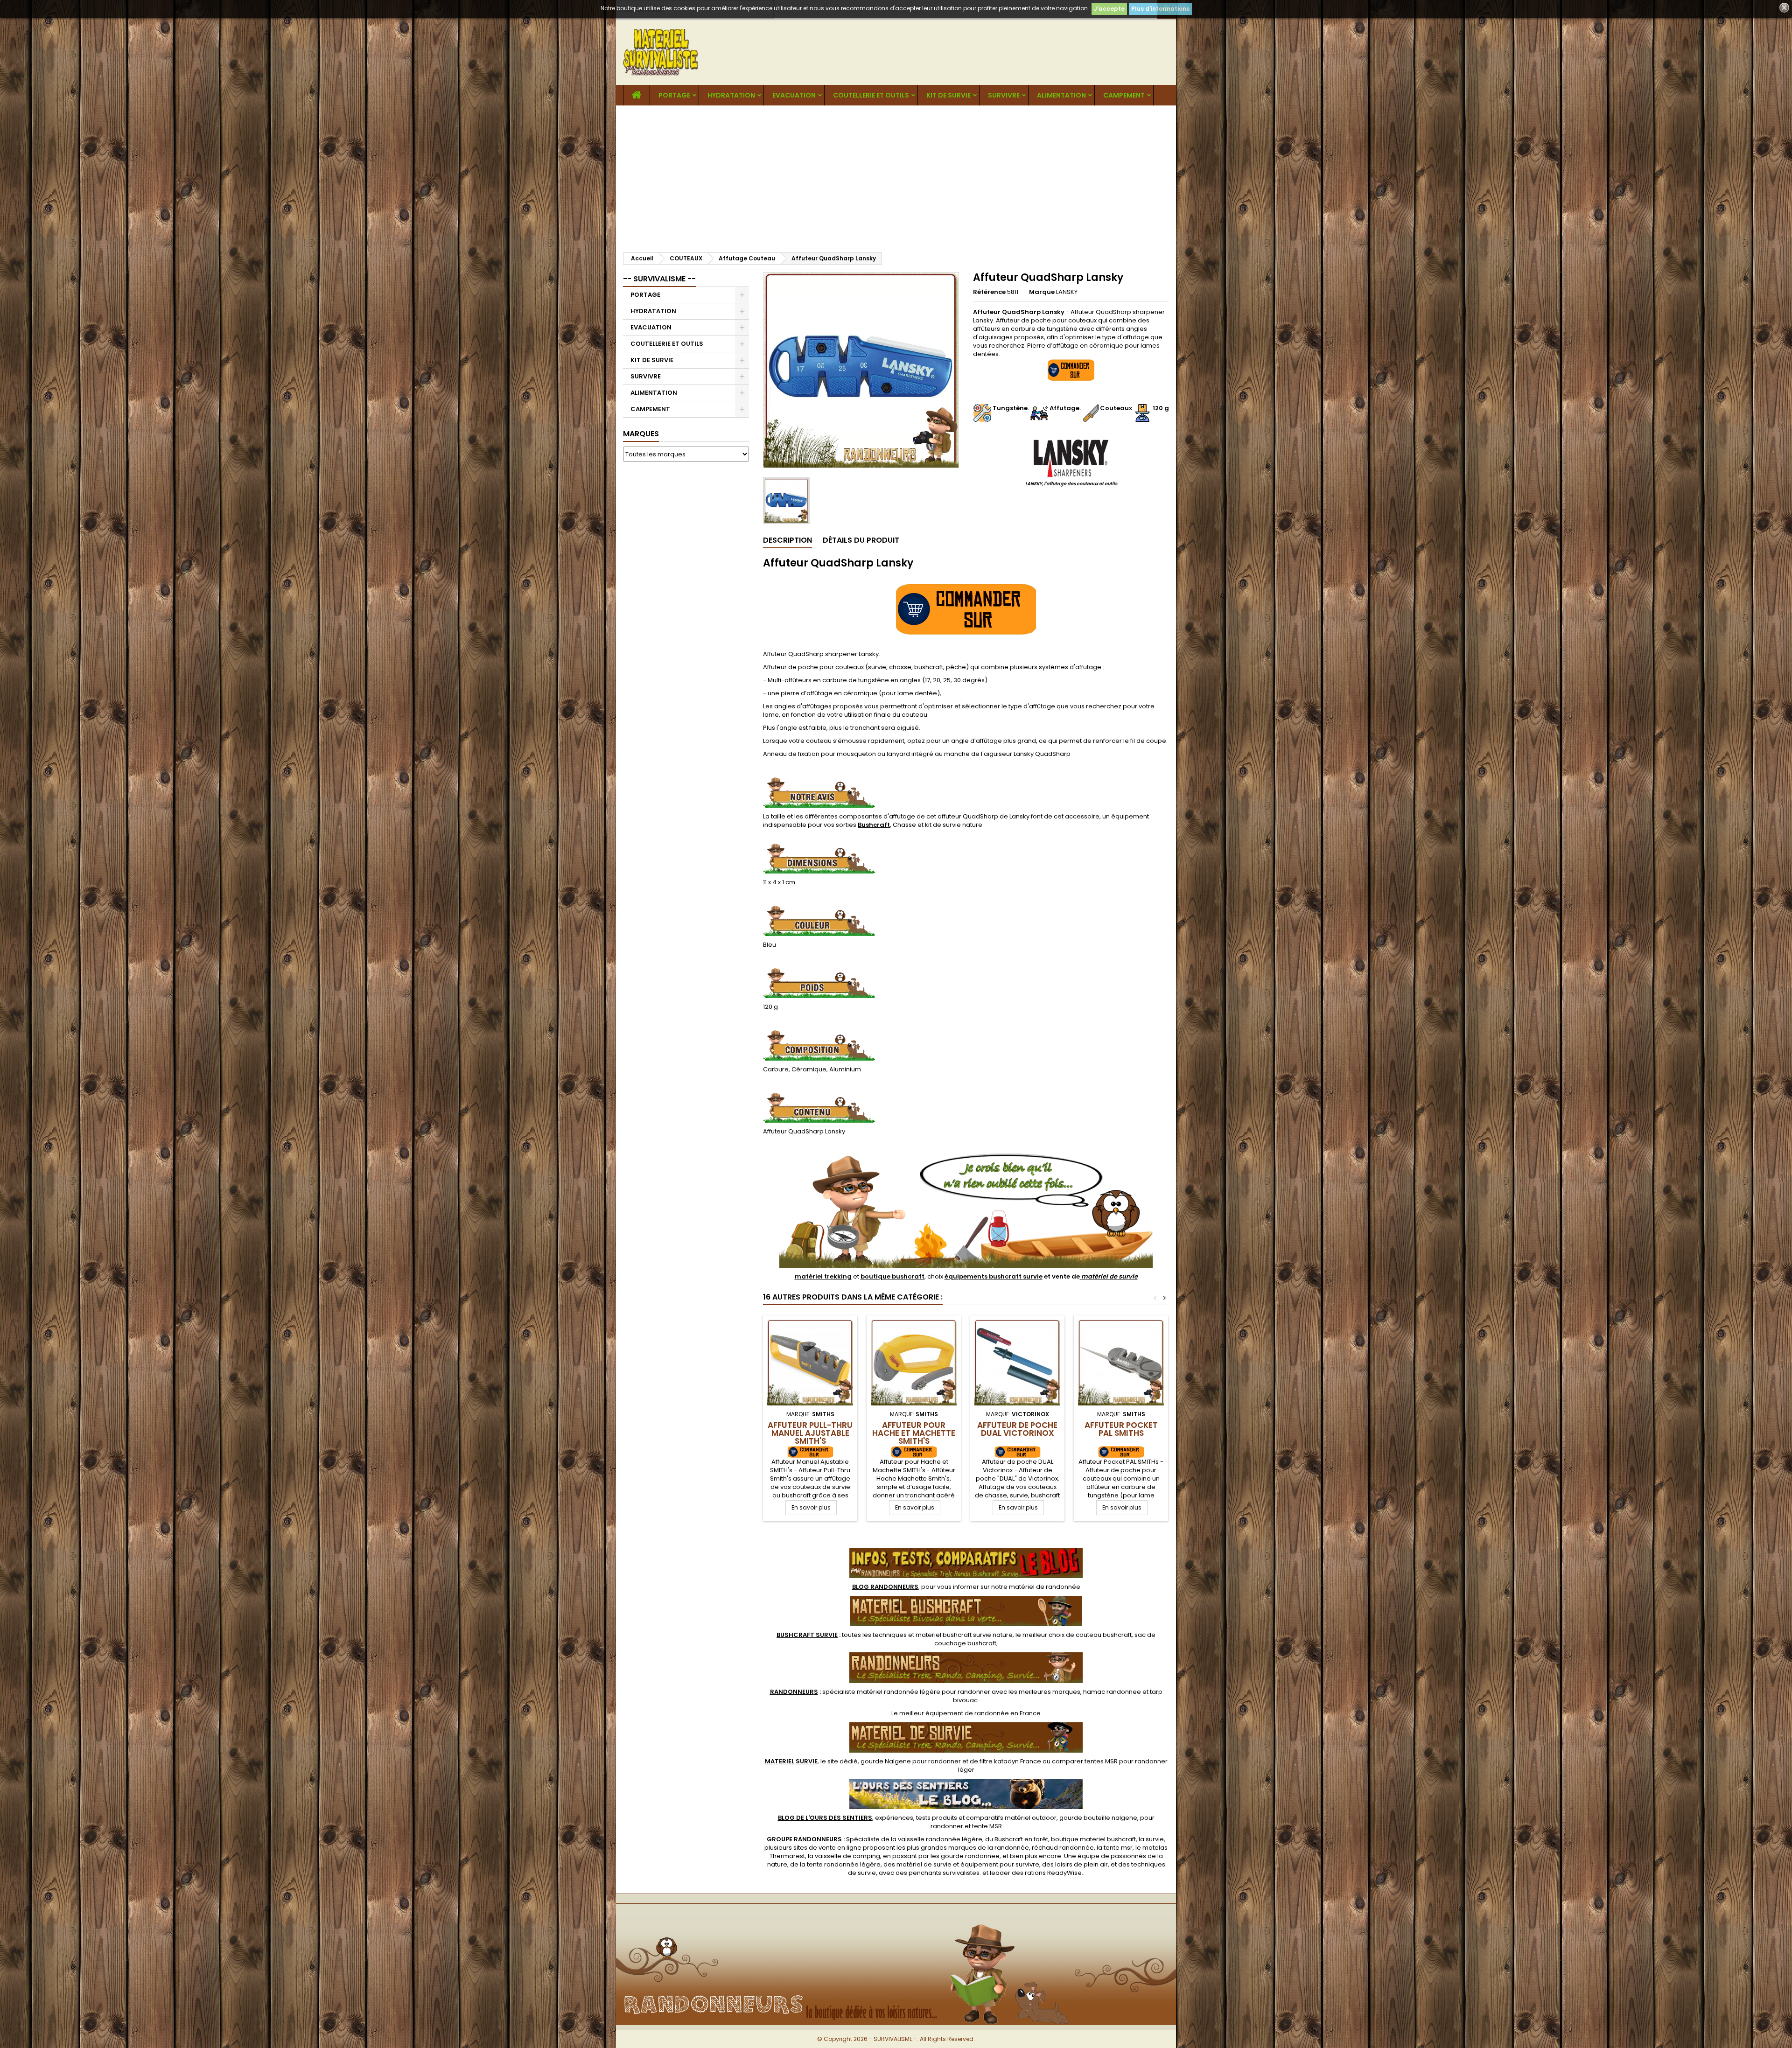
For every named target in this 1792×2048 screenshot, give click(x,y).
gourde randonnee (970, 1856)
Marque (1042, 292)
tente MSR (987, 1826)
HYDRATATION (731, 95)
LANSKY (1067, 292)
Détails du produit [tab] (861, 540)
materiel (964, 1635)
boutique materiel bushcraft (1093, 1839)
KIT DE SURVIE (948, 95)
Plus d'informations (1160, 9)
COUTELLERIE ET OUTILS (871, 95)
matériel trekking (823, 1276)
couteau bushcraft (1104, 1635)
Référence (989, 292)
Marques (641, 434)
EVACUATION (794, 95)
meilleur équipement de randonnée (954, 1713)
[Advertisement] (896, 175)
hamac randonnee (1112, 1692)
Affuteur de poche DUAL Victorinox (1017, 1429)
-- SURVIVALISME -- (659, 279)
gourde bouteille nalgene (1098, 1818)
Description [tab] (787, 540)
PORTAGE (674, 95)
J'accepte (1109, 9)
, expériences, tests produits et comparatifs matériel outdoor (917, 1818)
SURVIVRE (1004, 95)
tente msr (1118, 1848)
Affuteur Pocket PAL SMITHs (1121, 1429)
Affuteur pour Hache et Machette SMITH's (914, 1433)
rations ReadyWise (1053, 1873)
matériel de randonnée (1045, 1587)
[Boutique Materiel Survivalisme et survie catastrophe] (896, 1919)
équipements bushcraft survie (994, 1276)
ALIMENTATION (1061, 95)
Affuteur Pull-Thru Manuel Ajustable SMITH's (810, 1433)
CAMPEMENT (1124, 95)
